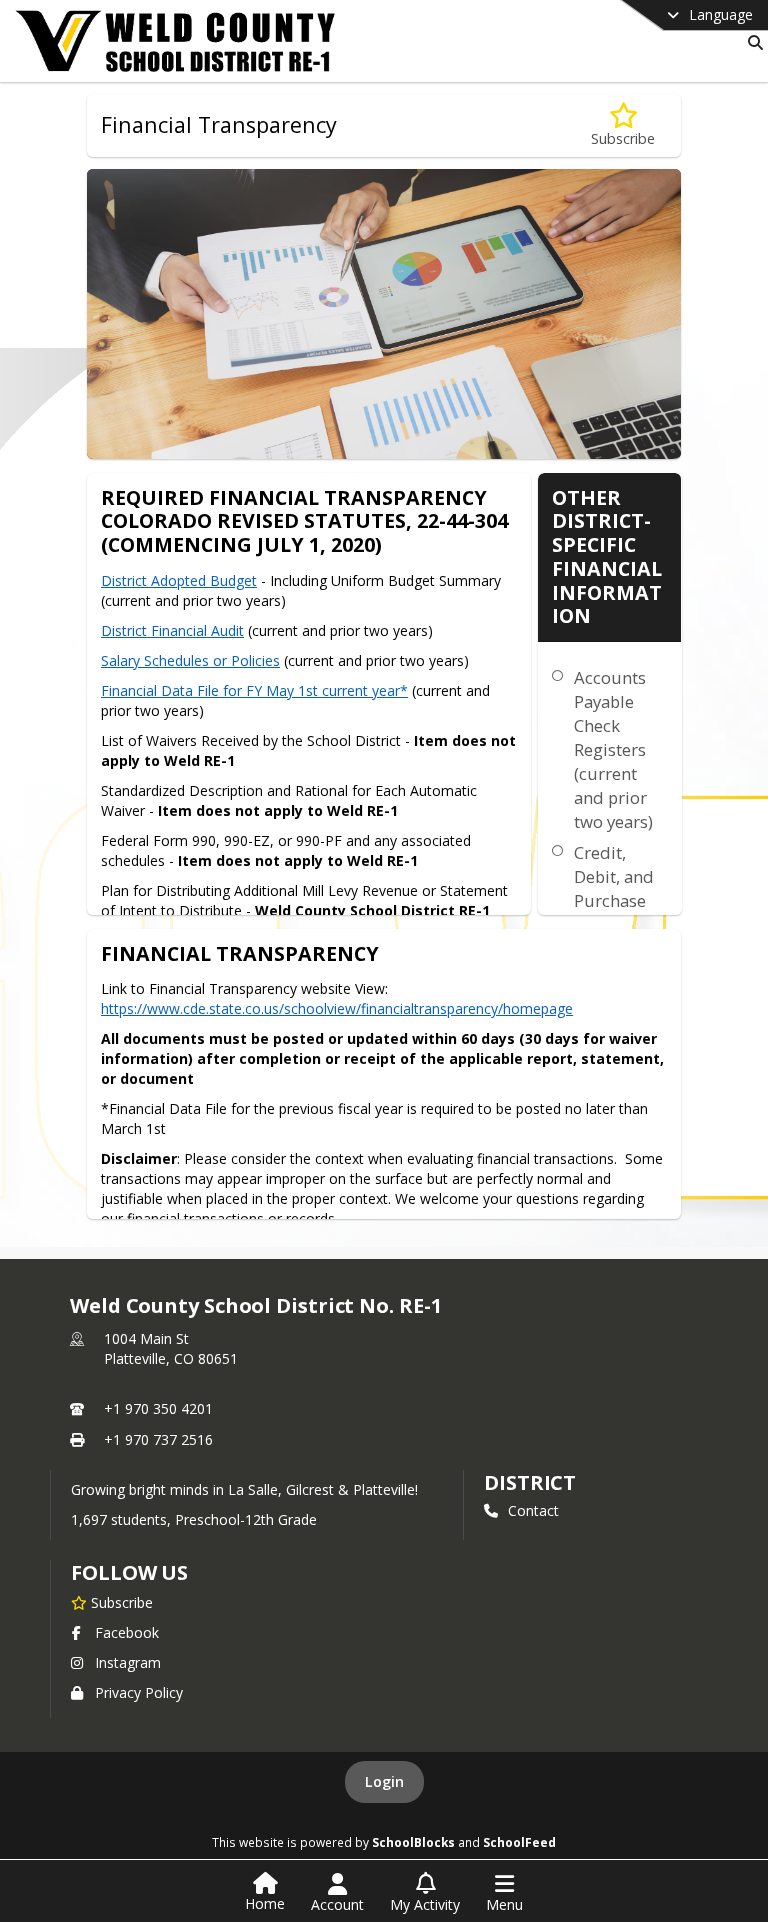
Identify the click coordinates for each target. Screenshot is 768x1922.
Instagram (128, 1662)
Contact (533, 1510)
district (530, 1482)
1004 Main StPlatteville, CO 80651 (171, 1348)
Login (384, 1781)
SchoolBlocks (413, 1842)
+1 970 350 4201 (158, 1408)
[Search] (751, 42)
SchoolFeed (519, 1842)
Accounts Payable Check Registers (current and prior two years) (613, 749)
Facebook (127, 1632)
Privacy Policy (139, 1692)
